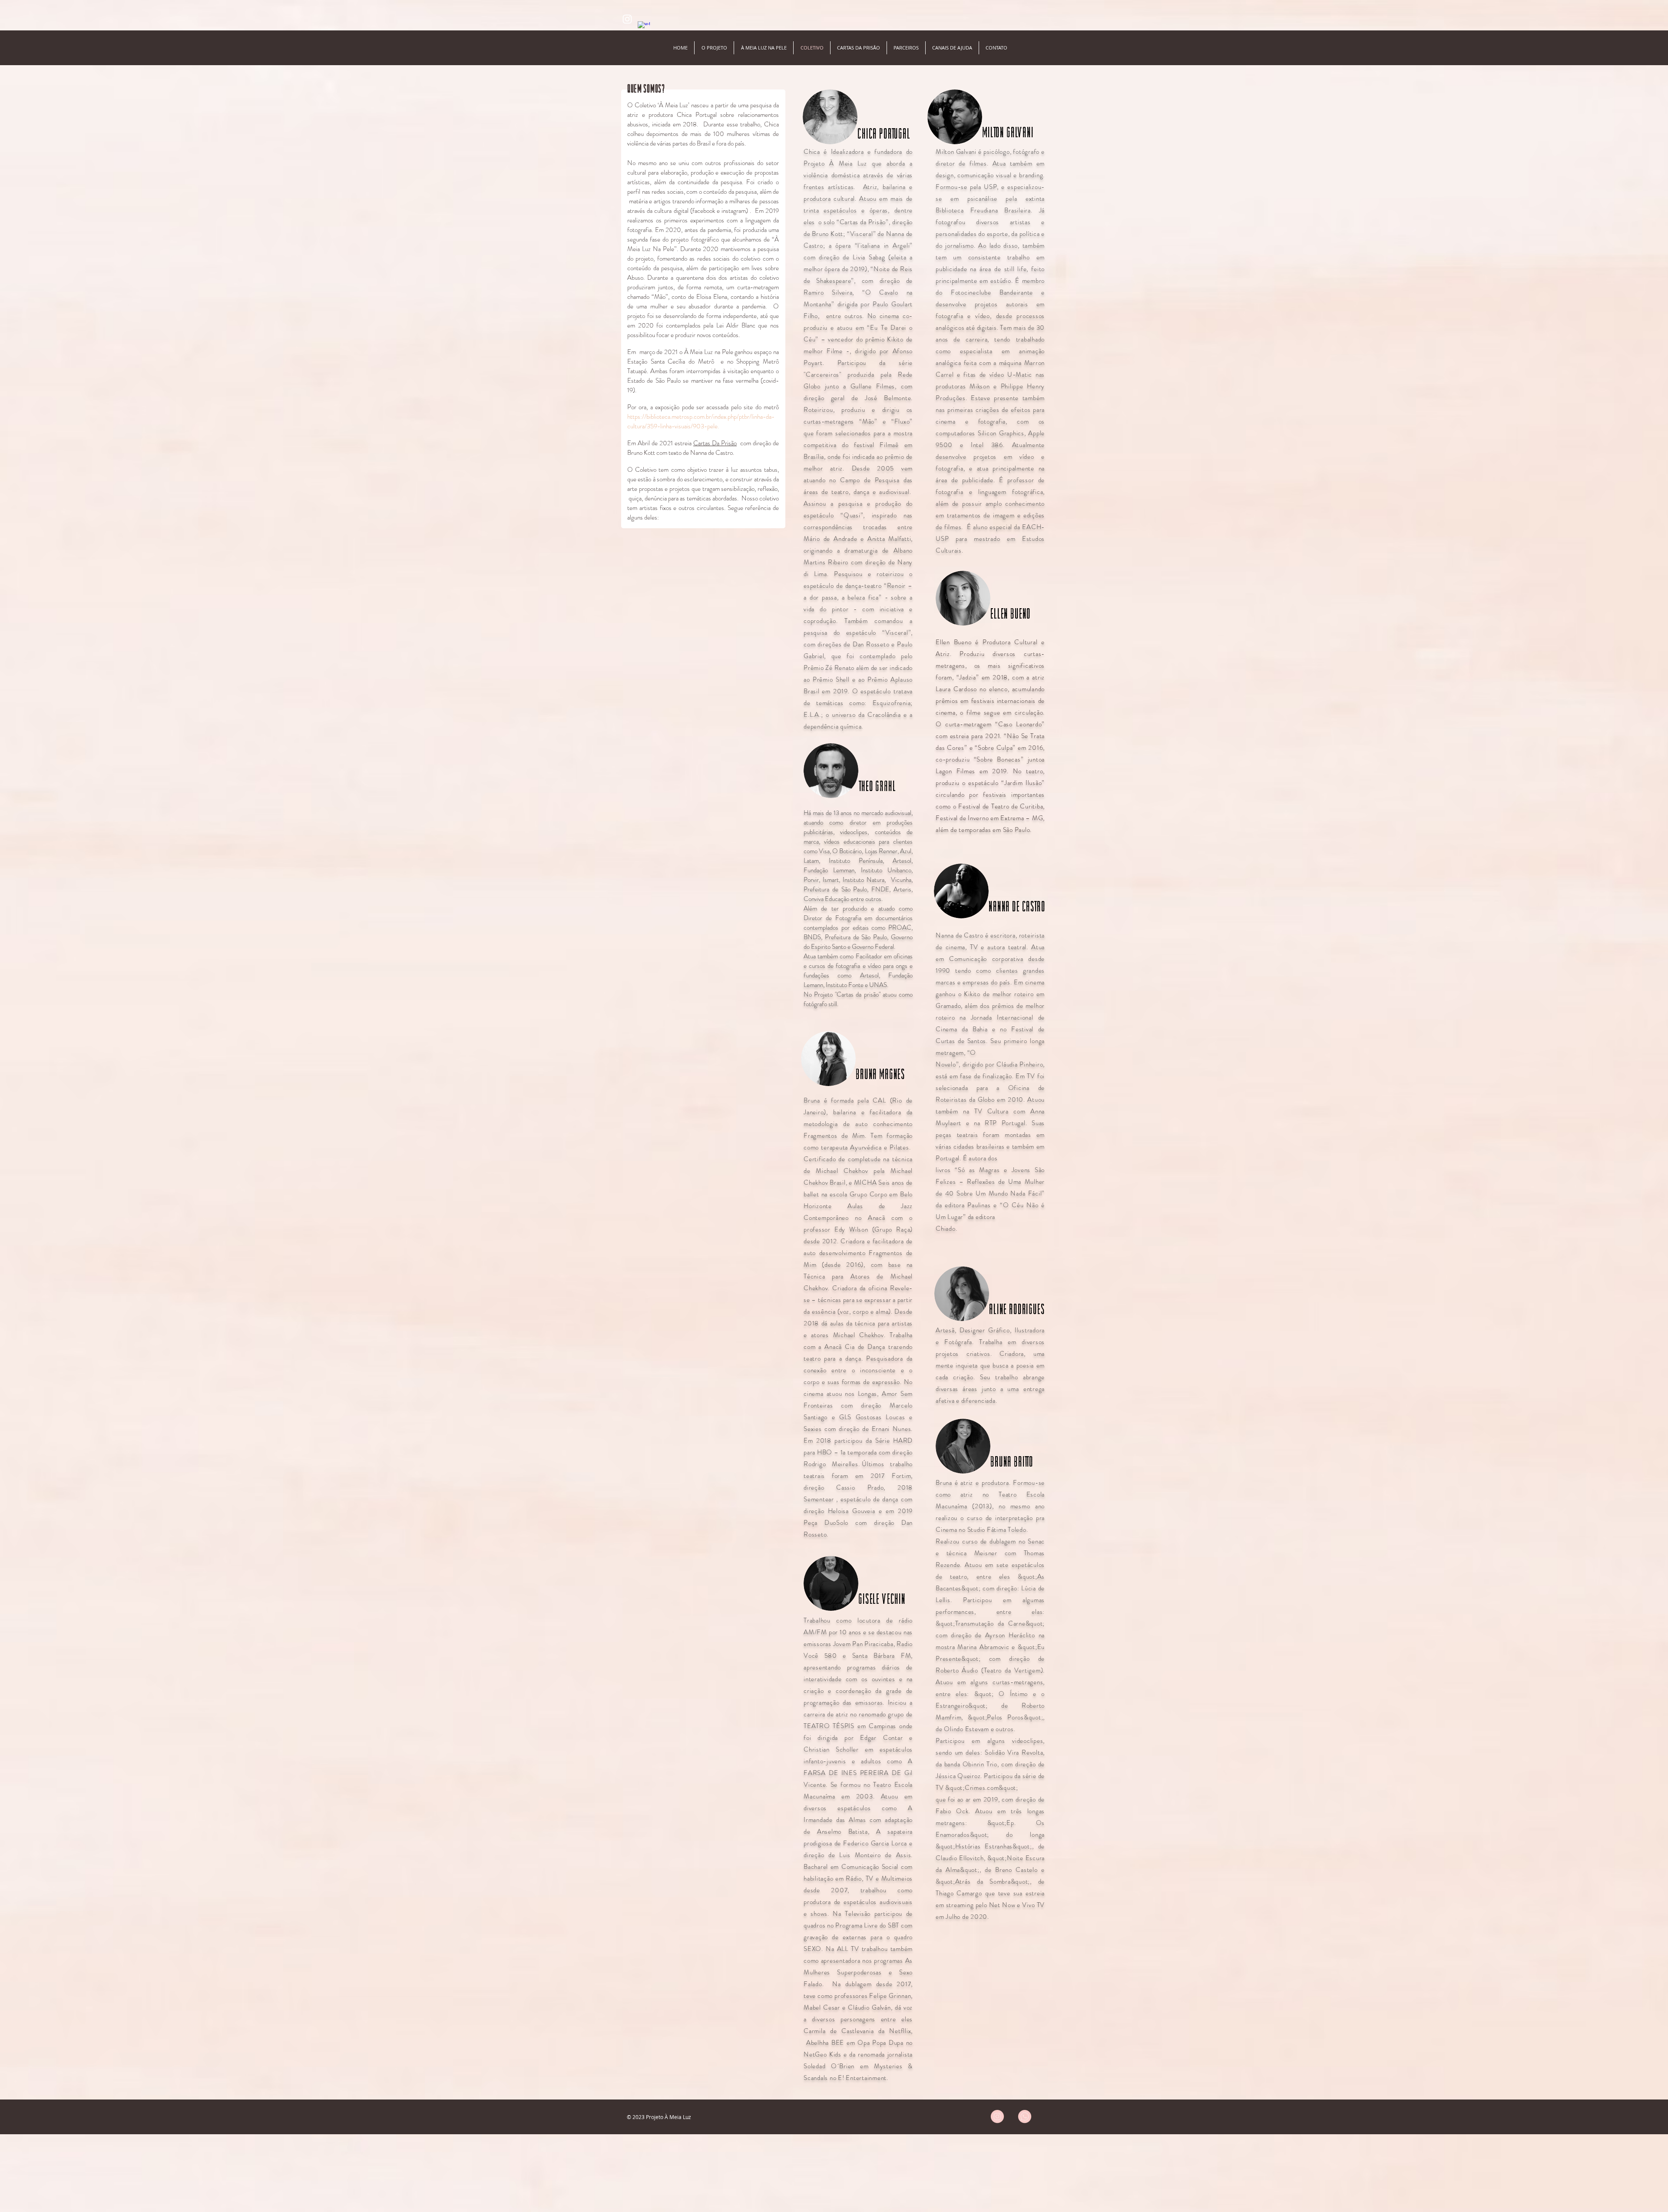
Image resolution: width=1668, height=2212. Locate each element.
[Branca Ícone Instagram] (627, 19)
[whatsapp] (1025, 2117)
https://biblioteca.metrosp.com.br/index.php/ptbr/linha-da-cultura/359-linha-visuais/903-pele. (701, 421)
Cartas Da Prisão (715, 443)
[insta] (998, 2117)
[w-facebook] (644, 27)
